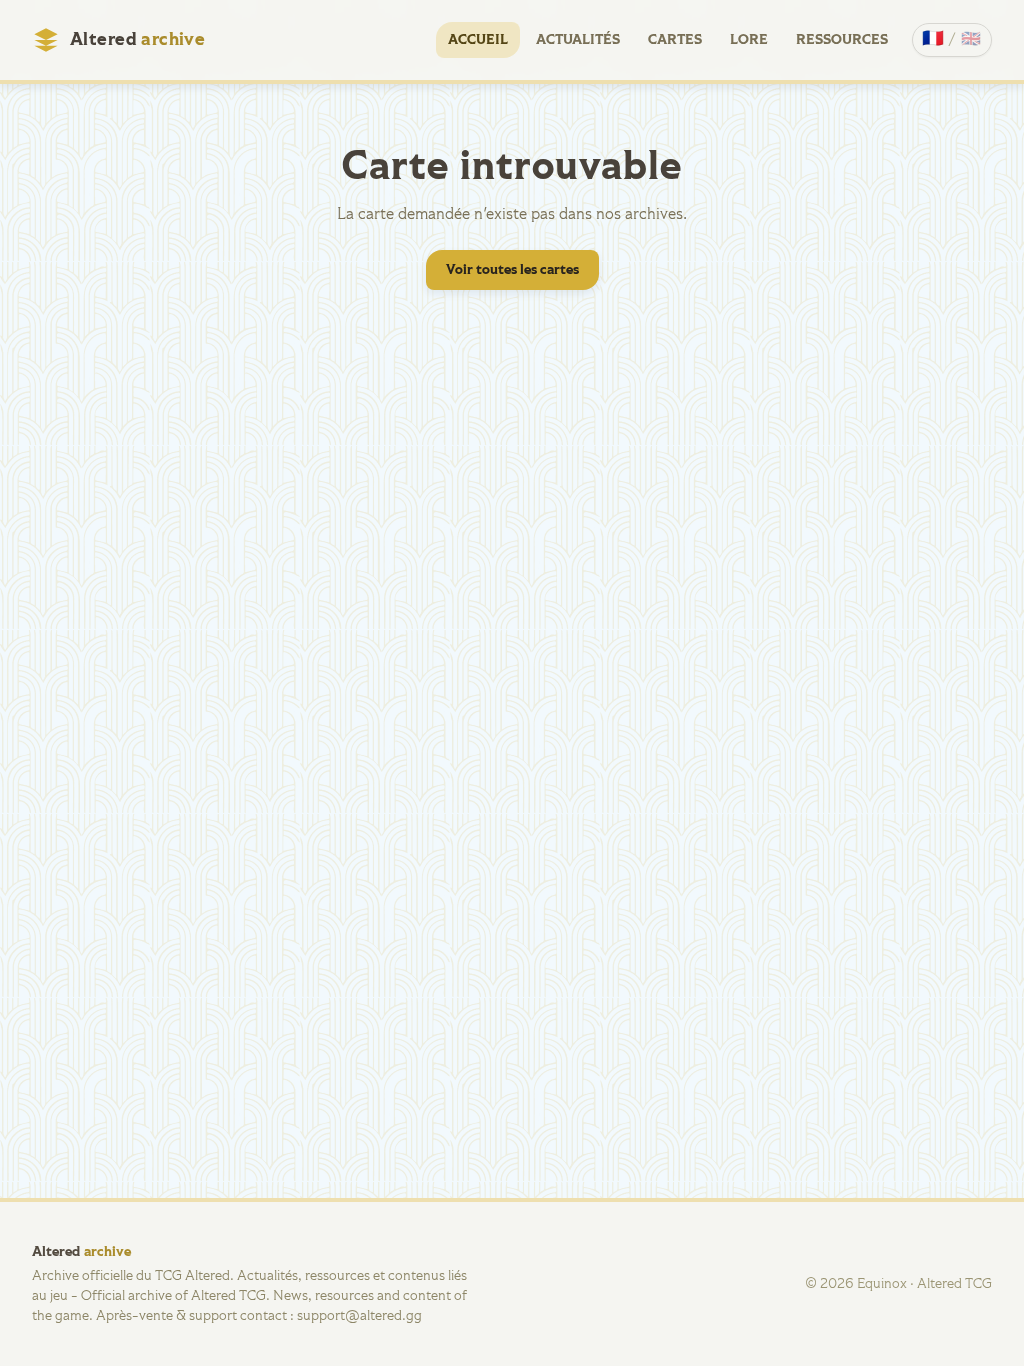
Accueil (478, 40)
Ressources (842, 40)
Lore (749, 40)
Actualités (578, 40)
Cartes (675, 40)
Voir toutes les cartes (512, 270)
